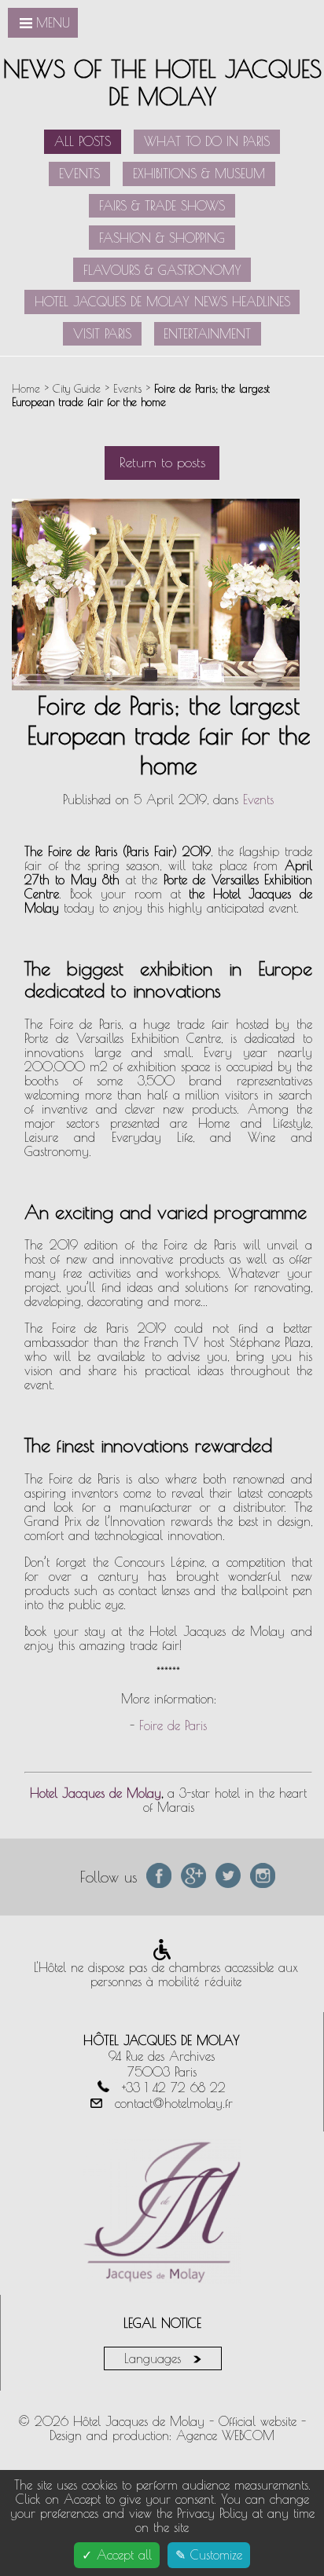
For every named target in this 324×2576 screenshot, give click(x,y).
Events (79, 174)
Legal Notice (162, 2323)
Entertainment (207, 334)
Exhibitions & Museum (199, 174)
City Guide (79, 388)
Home (26, 388)
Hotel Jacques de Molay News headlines (162, 302)
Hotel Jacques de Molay (96, 1793)
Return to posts (162, 462)
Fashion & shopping (162, 238)
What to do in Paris (207, 141)
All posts (83, 141)
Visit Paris (102, 334)
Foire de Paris (173, 1725)
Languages (155, 2358)
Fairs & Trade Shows (162, 206)
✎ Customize (209, 2555)
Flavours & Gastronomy (162, 270)
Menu (53, 23)
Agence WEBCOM (225, 2435)
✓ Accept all (117, 2555)
